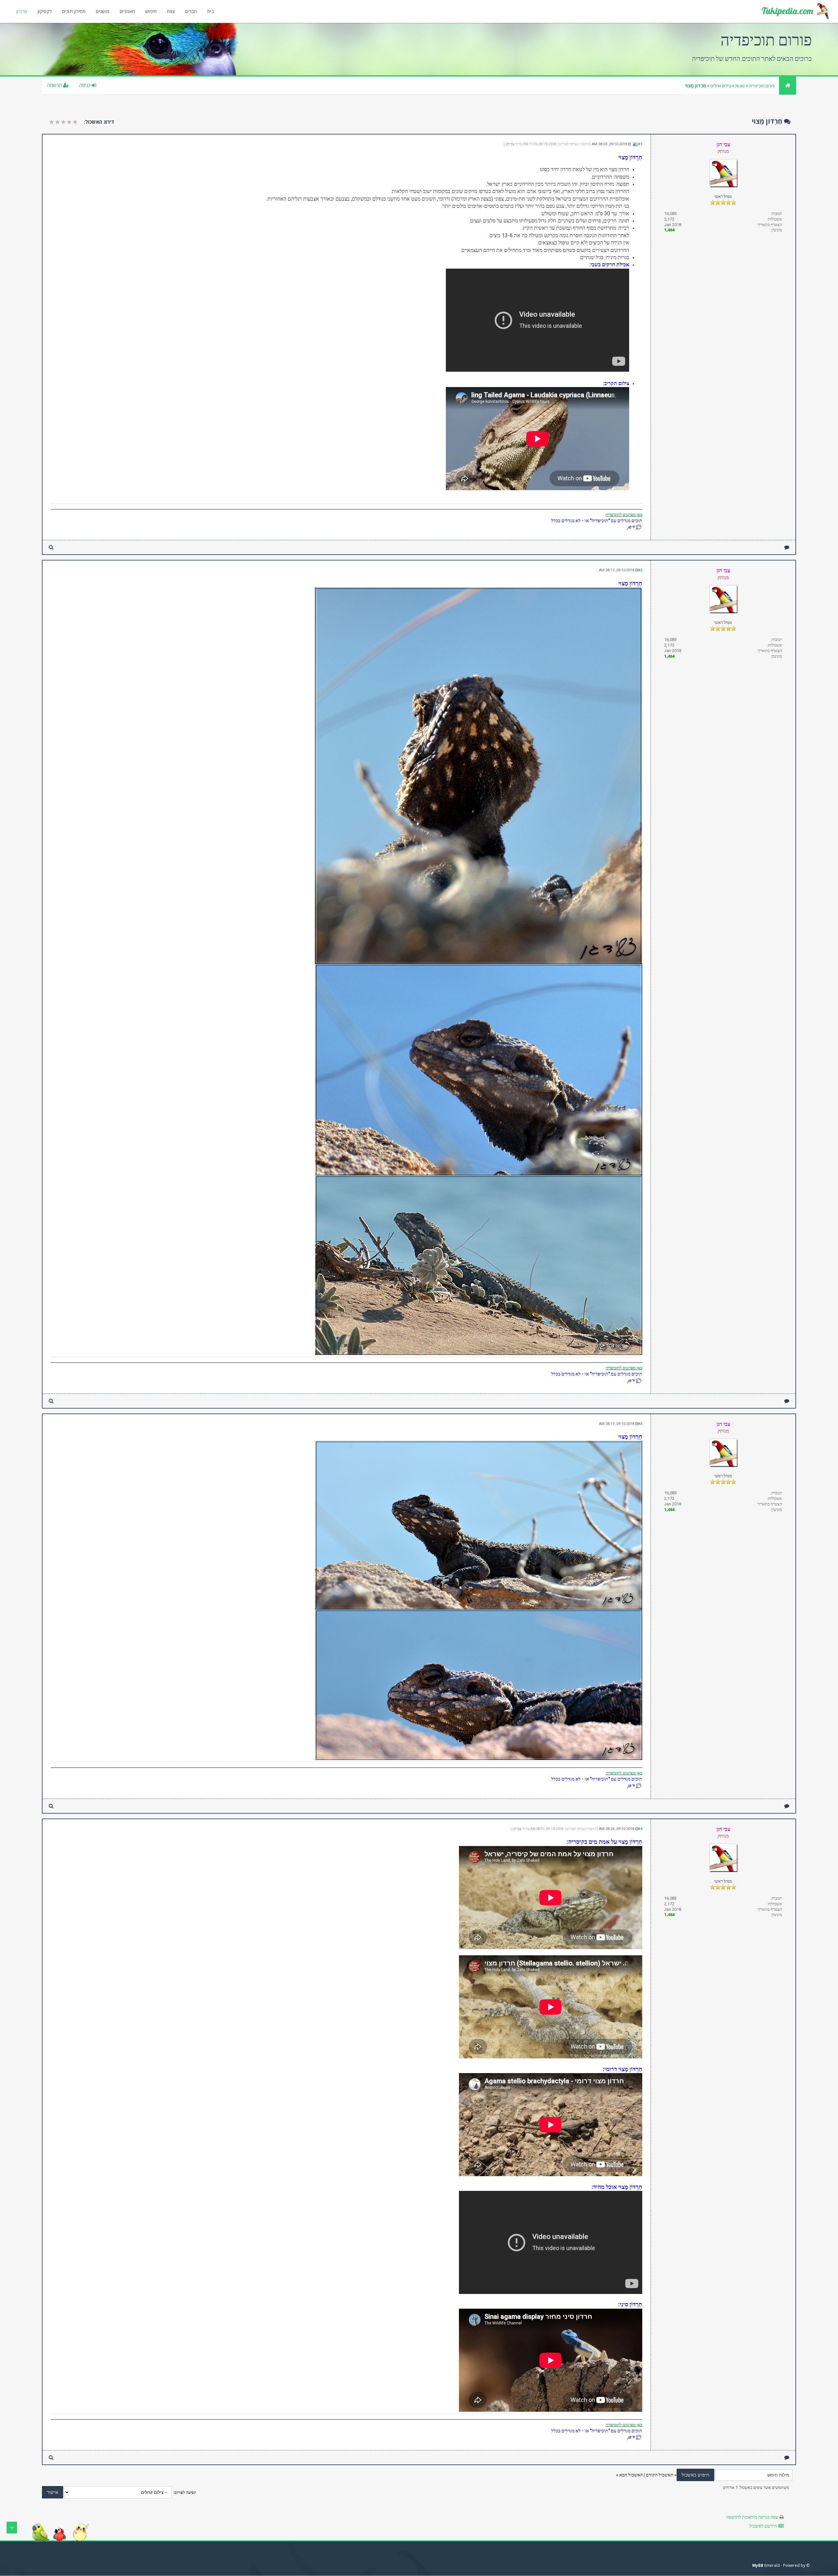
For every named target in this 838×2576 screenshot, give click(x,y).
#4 (640, 1829)
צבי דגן (510, 144)
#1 (640, 144)
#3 (640, 1424)
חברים (191, 11)
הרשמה (55, 85)
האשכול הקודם (660, 2475)
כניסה (85, 85)
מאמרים (127, 11)
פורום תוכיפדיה (762, 86)
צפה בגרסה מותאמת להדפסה (752, 2517)
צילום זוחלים (721, 86)
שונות (740, 86)
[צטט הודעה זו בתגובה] (787, 547)
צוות (171, 11)
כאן (639, 515)
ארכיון (22, 11)
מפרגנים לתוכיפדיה (621, 515)
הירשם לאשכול (763, 2526)
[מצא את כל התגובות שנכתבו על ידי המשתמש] (51, 547)
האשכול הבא (631, 2475)
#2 (640, 570)
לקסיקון (45, 11)
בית (210, 11)
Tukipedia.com (787, 11)
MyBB (758, 2565)
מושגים (103, 11)
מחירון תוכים (74, 11)
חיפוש (151, 11)
